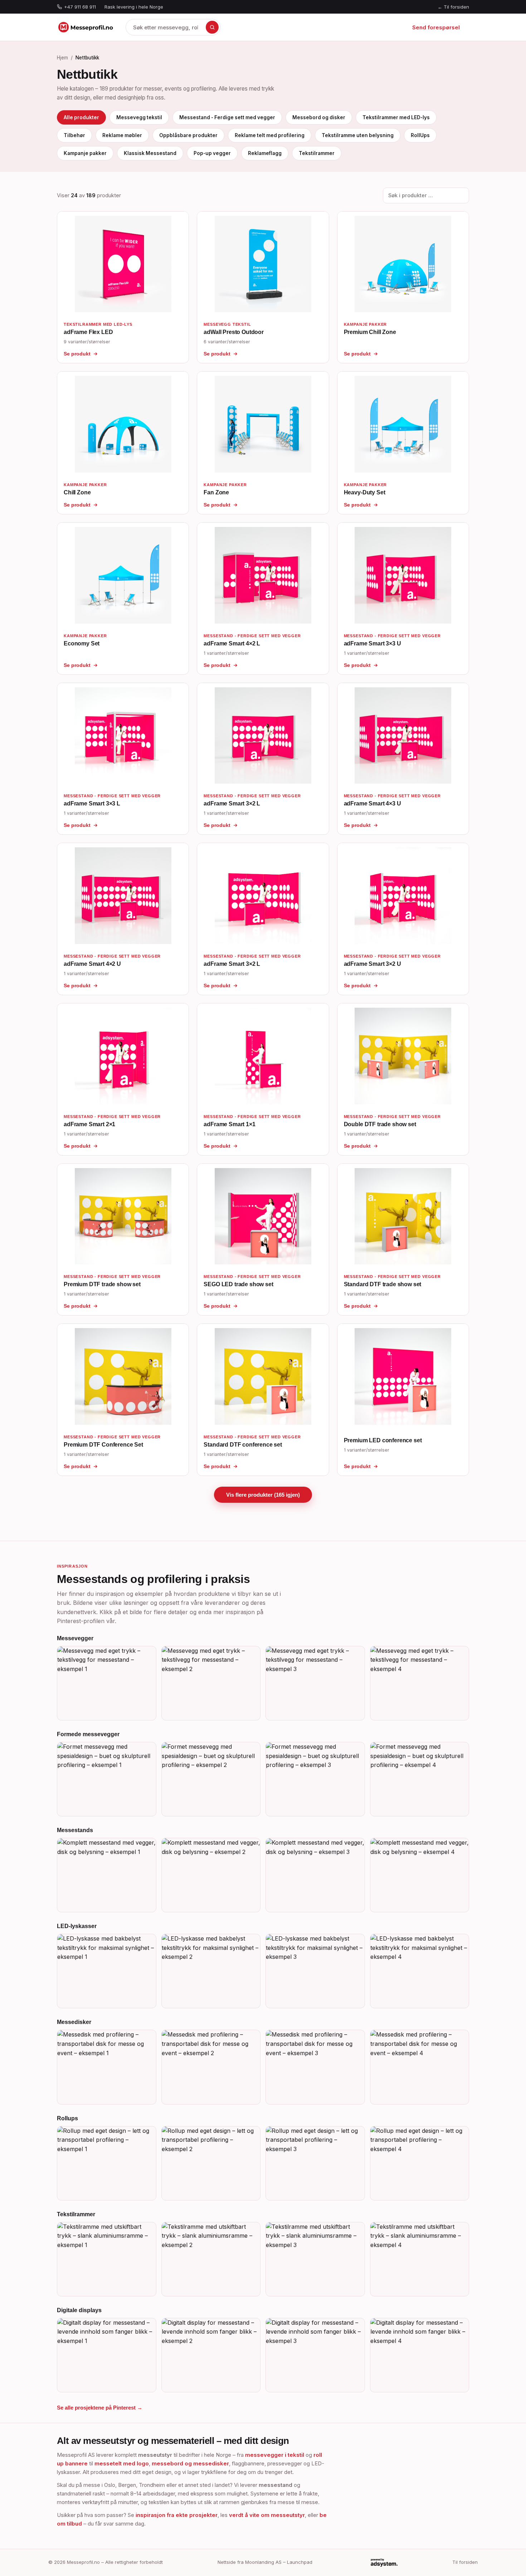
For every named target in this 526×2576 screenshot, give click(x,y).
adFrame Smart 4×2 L (232, 643)
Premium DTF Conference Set (103, 1445)
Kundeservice (343, 27)
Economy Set (82, 643)
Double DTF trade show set (380, 1124)
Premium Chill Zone (370, 332)
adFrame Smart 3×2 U (372, 964)
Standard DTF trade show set (383, 1284)
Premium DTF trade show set (102, 1284)
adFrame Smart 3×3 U (372, 643)
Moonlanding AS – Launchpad (279, 2562)
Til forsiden (465, 2562)
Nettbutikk (270, 27)
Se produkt (77, 354)
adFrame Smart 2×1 (89, 1124)
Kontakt (381, 27)
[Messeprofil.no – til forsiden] (86, 27)
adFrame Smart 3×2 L (232, 803)
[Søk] (212, 27)
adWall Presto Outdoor (234, 332)
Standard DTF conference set (243, 1445)
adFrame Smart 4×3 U (372, 803)
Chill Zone (77, 492)
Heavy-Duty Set (365, 492)
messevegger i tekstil (275, 2455)
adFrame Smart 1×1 (229, 1124)
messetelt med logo (122, 2463)
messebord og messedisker (190, 2463)
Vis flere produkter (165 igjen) (263, 1495)
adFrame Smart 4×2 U (92, 964)
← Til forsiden (453, 7)
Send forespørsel (436, 27)
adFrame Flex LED (88, 332)
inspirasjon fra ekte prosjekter (177, 2515)
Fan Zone (216, 492)
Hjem (239, 27)
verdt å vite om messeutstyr (267, 2515)
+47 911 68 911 (80, 7)
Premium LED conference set (383, 1440)
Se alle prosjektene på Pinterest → (100, 2408)
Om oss (304, 27)
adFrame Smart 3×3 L (92, 803)
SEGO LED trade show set (238, 1284)
